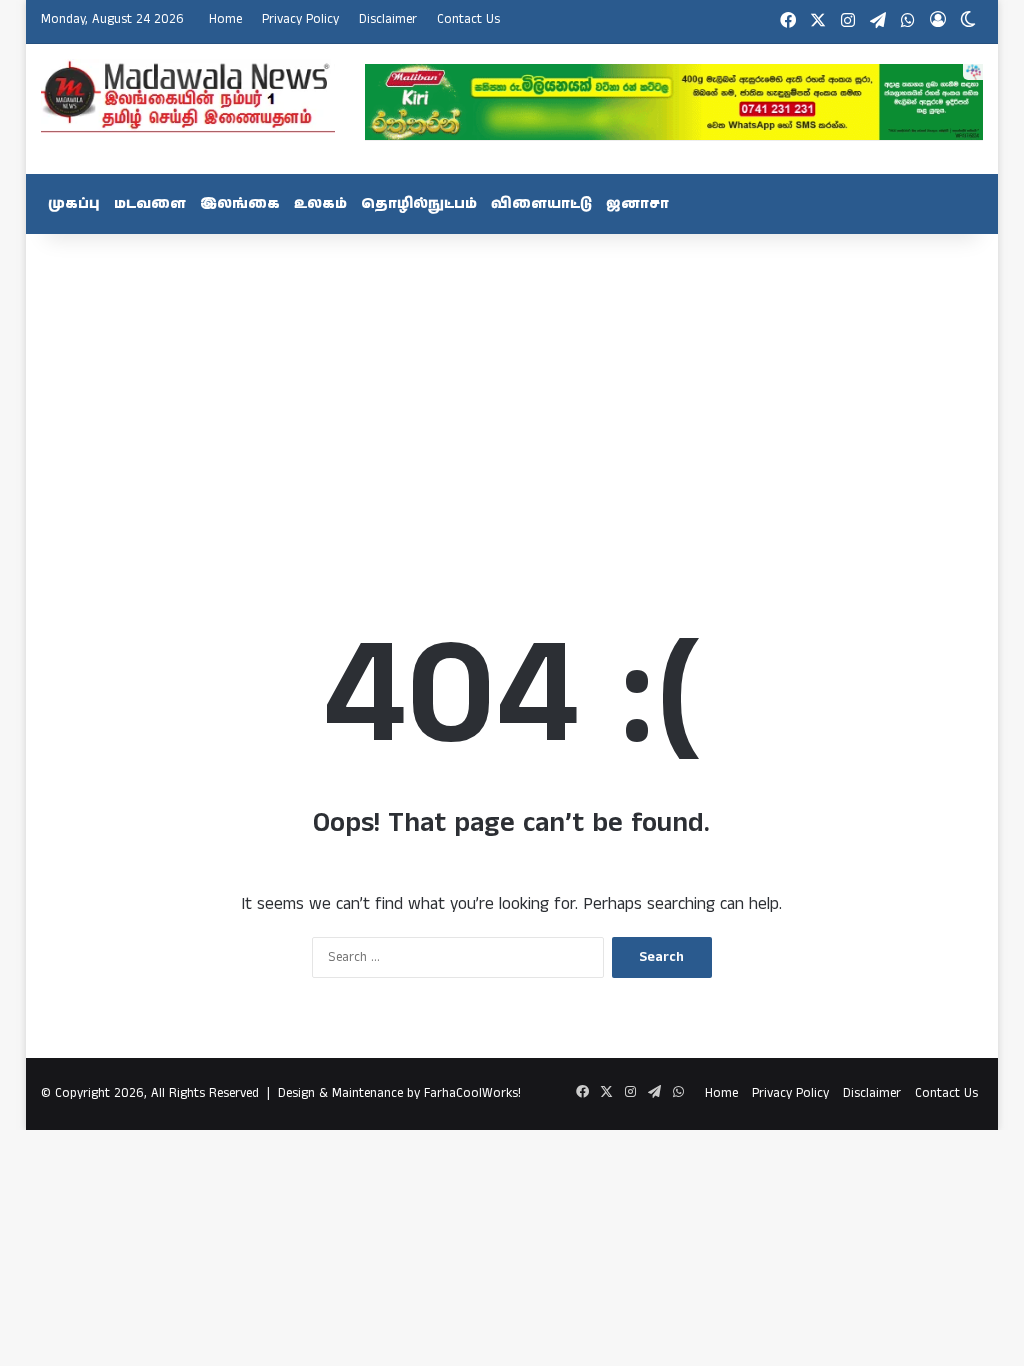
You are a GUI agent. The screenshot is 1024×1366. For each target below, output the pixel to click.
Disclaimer (388, 19)
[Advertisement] (512, 394)
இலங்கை (240, 204)
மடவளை (150, 204)
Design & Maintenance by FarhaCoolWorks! (399, 1093)
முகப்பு (74, 204)
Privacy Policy (300, 19)
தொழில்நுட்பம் (419, 204)
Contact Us (468, 19)
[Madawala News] (188, 96)
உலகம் (320, 204)
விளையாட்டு (541, 204)
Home (225, 19)
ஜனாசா (637, 204)
